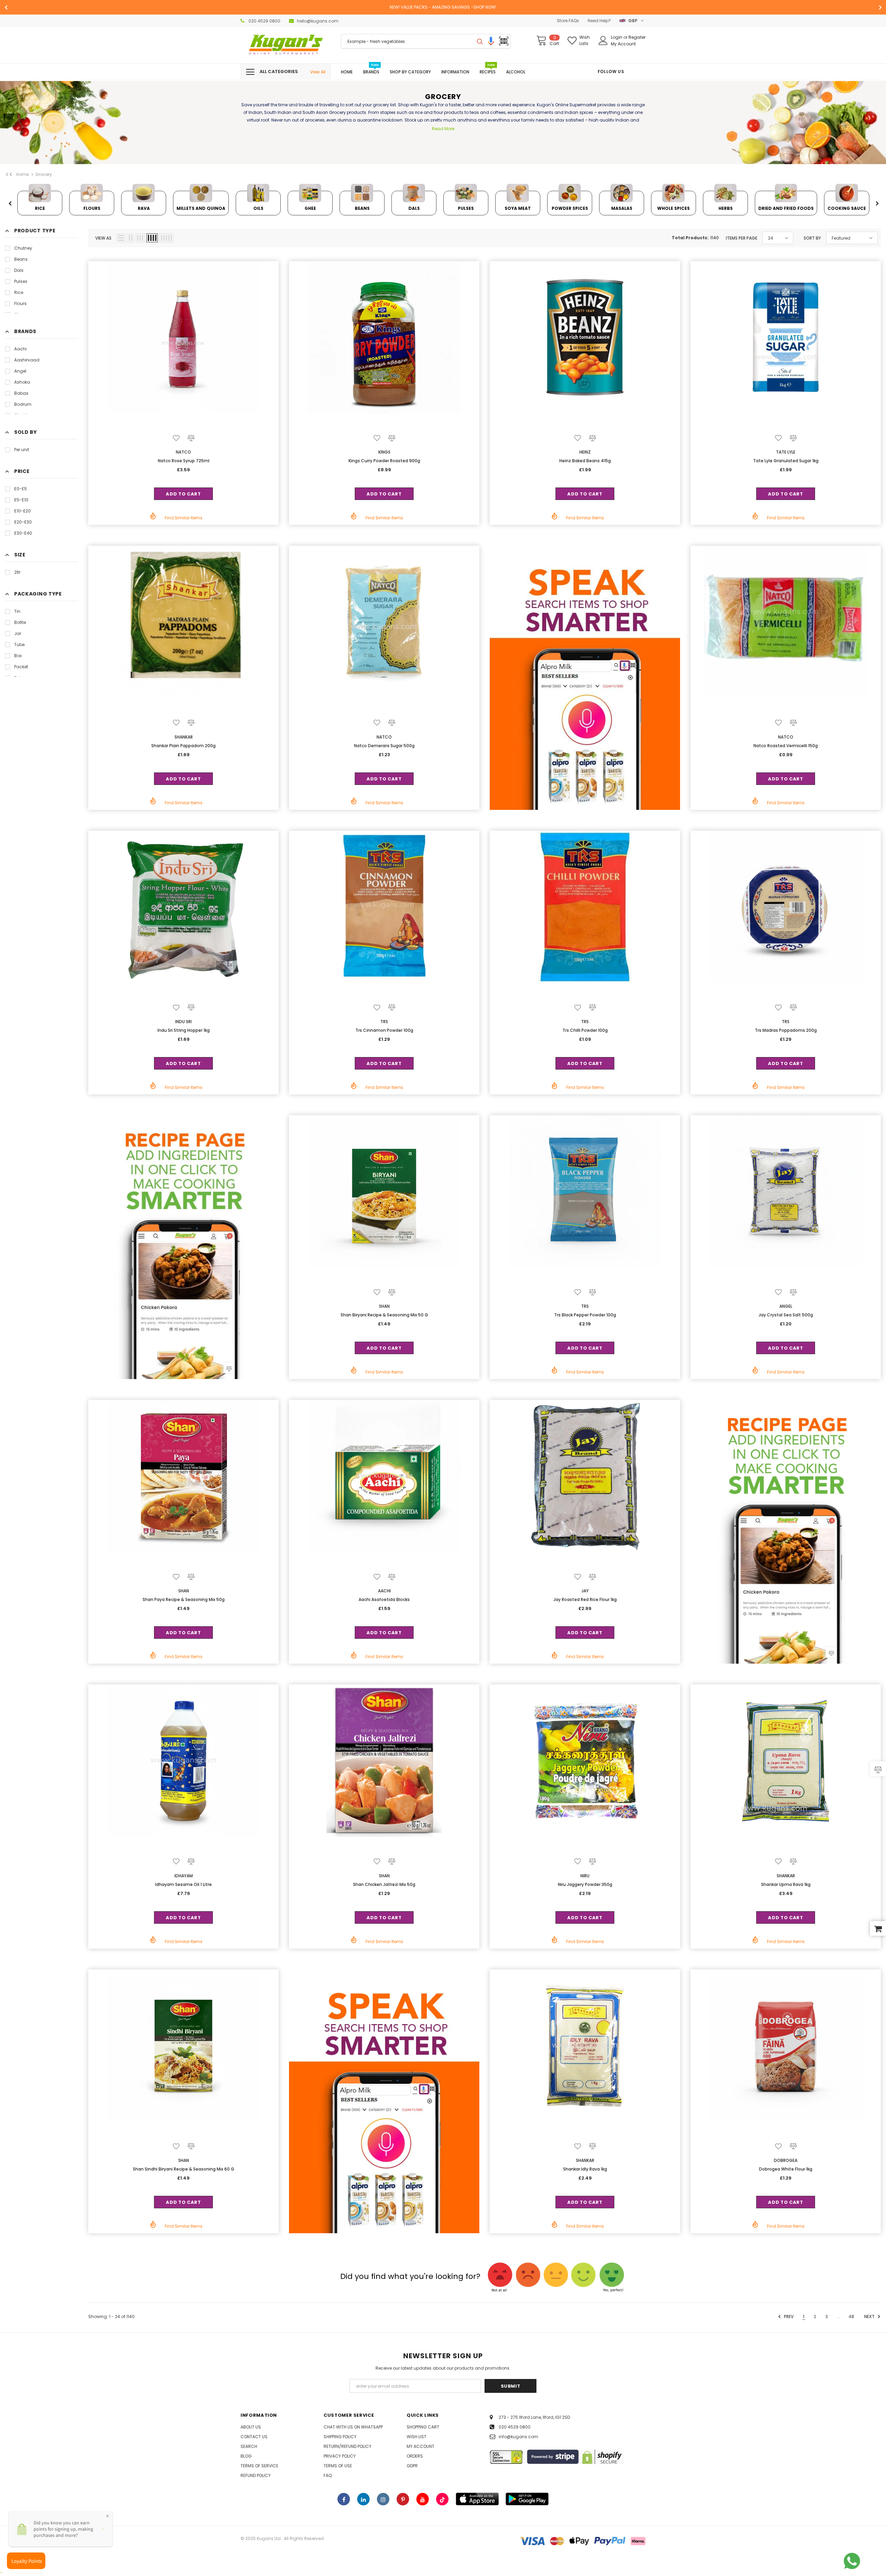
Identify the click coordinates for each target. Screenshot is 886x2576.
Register (637, 37)
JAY (585, 1591)
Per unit (22, 450)
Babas (21, 393)
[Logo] (286, 45)
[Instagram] (383, 2499)
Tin (17, 611)
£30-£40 (23, 533)
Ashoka (22, 382)
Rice (19, 292)
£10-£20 (22, 511)
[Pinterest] (403, 2499)
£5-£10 (21, 500)
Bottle (20, 622)
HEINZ (585, 452)
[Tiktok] (442, 2499)
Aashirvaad (27, 360)
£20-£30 (23, 522)
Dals (19, 270)
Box (18, 656)
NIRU (585, 1876)
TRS (384, 1022)
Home (22, 174)
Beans (21, 259)
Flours (20, 303)
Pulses (21, 281)
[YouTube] (423, 2499)
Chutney (23, 248)
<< (9, 175)
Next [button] (877, 204)
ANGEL (786, 1306)
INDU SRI (183, 1022)
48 (851, 2316)
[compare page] (878, 1769)
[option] (443, 7)
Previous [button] (10, 204)
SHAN (384, 1306)
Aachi (20, 349)
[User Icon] (603, 41)
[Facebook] (344, 2499)
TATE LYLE (786, 452)
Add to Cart (183, 494)
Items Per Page (742, 238)
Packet (21, 667)
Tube (19, 645)
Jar (18, 633)
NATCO (183, 452)
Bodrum (23, 404)
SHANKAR (184, 737)
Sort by (812, 238)
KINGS (384, 452)
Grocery (44, 174)
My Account (623, 44)
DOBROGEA (786, 2160)
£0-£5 (21, 489)
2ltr (17, 572)
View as (103, 238)
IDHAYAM (184, 1876)
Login (617, 37)
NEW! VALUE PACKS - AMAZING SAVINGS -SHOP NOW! (443, 7)
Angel (20, 371)
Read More (443, 129)
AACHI (384, 1591)
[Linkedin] (363, 2499)
